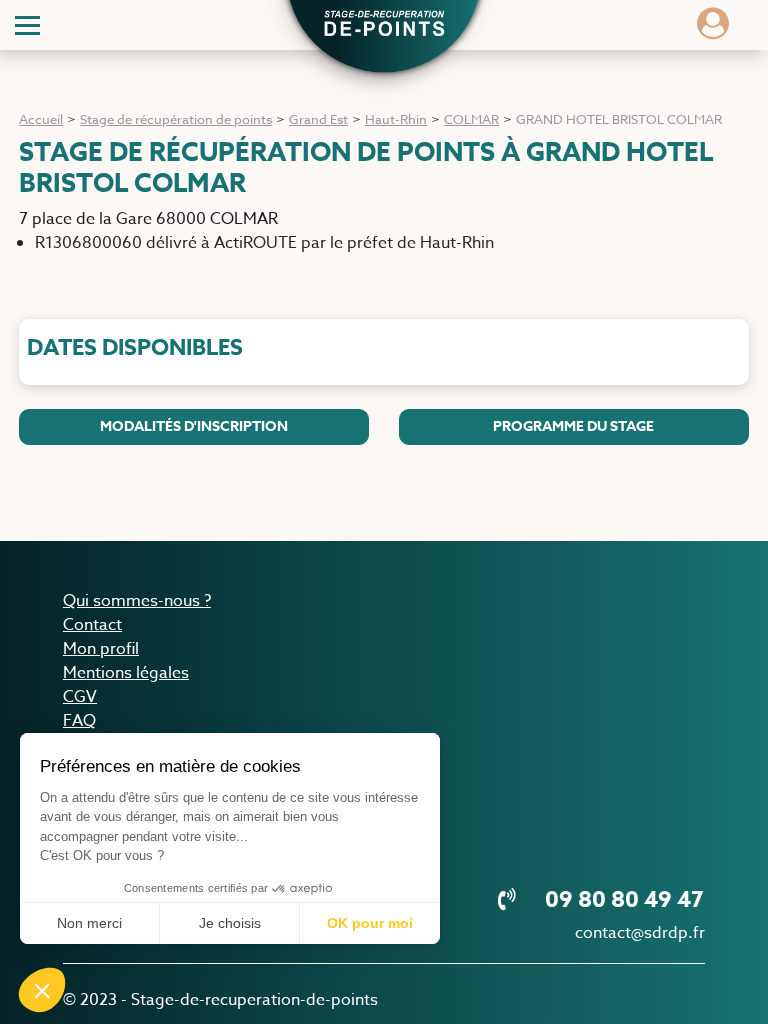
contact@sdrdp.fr (640, 933)
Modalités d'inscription (194, 426)
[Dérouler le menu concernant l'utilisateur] (713, 30)
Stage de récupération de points (176, 119)
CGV (80, 697)
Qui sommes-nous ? (137, 601)
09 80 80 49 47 (622, 900)
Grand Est (318, 119)
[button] (384, 26)
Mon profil (101, 649)
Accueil (41, 119)
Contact (92, 625)
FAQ (79, 721)
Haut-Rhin (396, 119)
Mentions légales (126, 673)
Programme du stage (573, 426)
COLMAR (471, 119)
